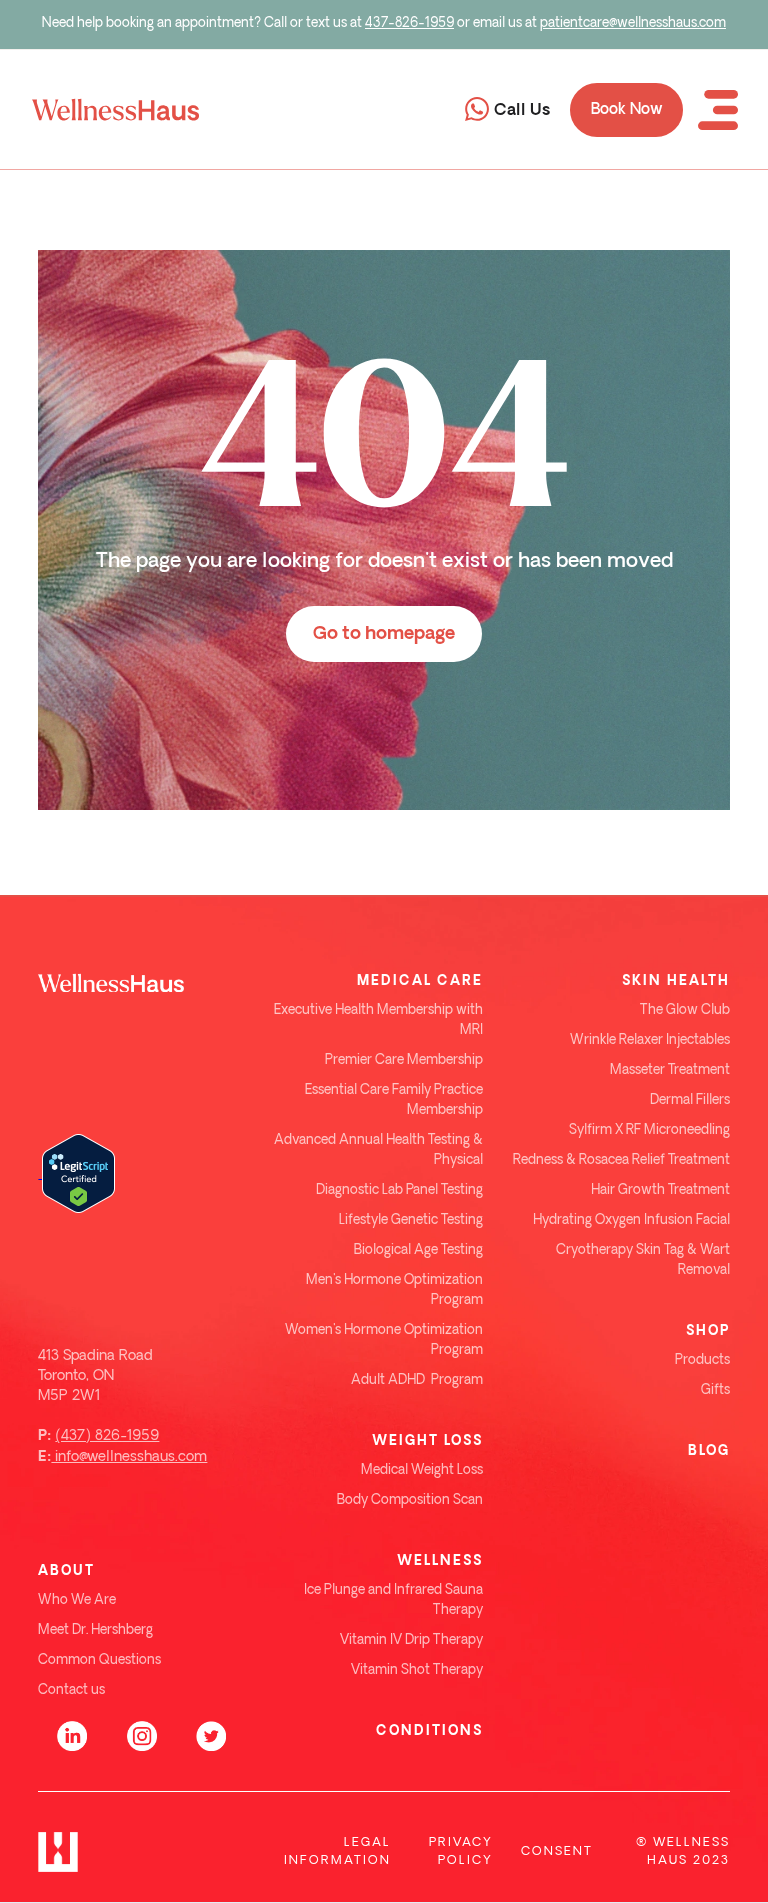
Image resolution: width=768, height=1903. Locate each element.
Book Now (626, 109)
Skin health (676, 981)
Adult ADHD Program (417, 1380)
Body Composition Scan (410, 1500)
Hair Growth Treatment (660, 1190)
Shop (708, 1331)
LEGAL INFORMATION (337, 1851)
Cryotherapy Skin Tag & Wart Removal (643, 1260)
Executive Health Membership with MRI (378, 1020)
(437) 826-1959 (107, 1436)
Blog (709, 1451)
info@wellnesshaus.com (129, 1457)
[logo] (58, 1852)
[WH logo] (141, 981)
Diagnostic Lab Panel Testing (399, 1190)
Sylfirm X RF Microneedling (649, 1130)
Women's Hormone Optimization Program (384, 1340)
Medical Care (420, 981)
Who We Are (77, 1600)
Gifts (715, 1390)
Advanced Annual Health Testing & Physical (378, 1150)
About (66, 1571)
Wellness (440, 1561)
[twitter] (211, 1731)
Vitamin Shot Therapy (417, 1670)
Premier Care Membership (404, 1060)
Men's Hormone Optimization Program (394, 1290)
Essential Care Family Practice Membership (394, 1100)
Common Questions (99, 1660)
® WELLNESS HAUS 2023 (683, 1851)
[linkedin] (72, 1731)
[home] (110, 109)
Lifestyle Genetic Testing (411, 1220)
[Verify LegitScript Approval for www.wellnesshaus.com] (76, 1173)
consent (557, 1851)
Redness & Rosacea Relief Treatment (621, 1160)
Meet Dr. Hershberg (95, 1630)
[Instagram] (142, 1731)
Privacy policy (461, 1851)
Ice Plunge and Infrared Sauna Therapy (393, 1600)
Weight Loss (427, 1441)
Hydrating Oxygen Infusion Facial (631, 1220)
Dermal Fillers (690, 1100)
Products (702, 1360)
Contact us (71, 1690)
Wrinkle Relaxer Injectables (650, 1040)
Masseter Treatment (670, 1070)
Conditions (429, 1731)
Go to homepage (384, 634)
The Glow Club (685, 1010)
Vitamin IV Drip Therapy (411, 1640)
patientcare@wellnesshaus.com (633, 23)
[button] (718, 110)
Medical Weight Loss (422, 1470)
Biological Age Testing (418, 1250)
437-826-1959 (409, 23)
